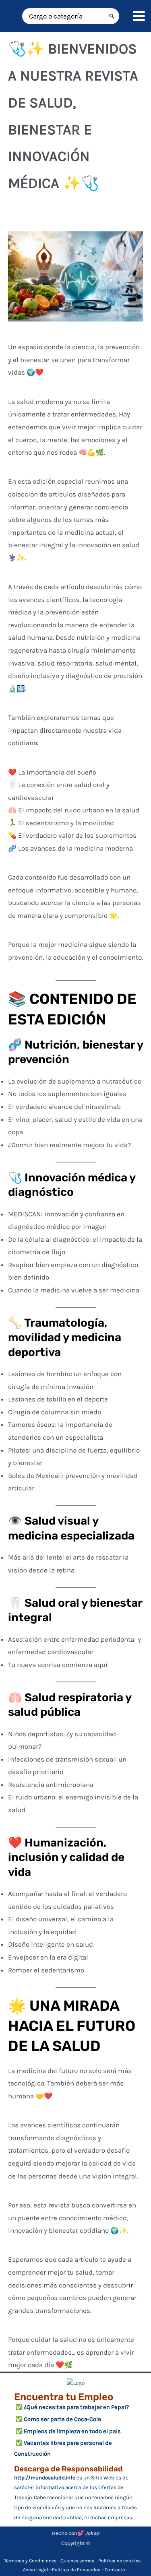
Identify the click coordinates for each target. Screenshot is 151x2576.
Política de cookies (119, 2561)
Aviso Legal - (37, 2570)
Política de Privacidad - (78, 2570)
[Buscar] (112, 16)
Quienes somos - (79, 2561)
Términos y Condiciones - (32, 2561)
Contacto (115, 2570)
